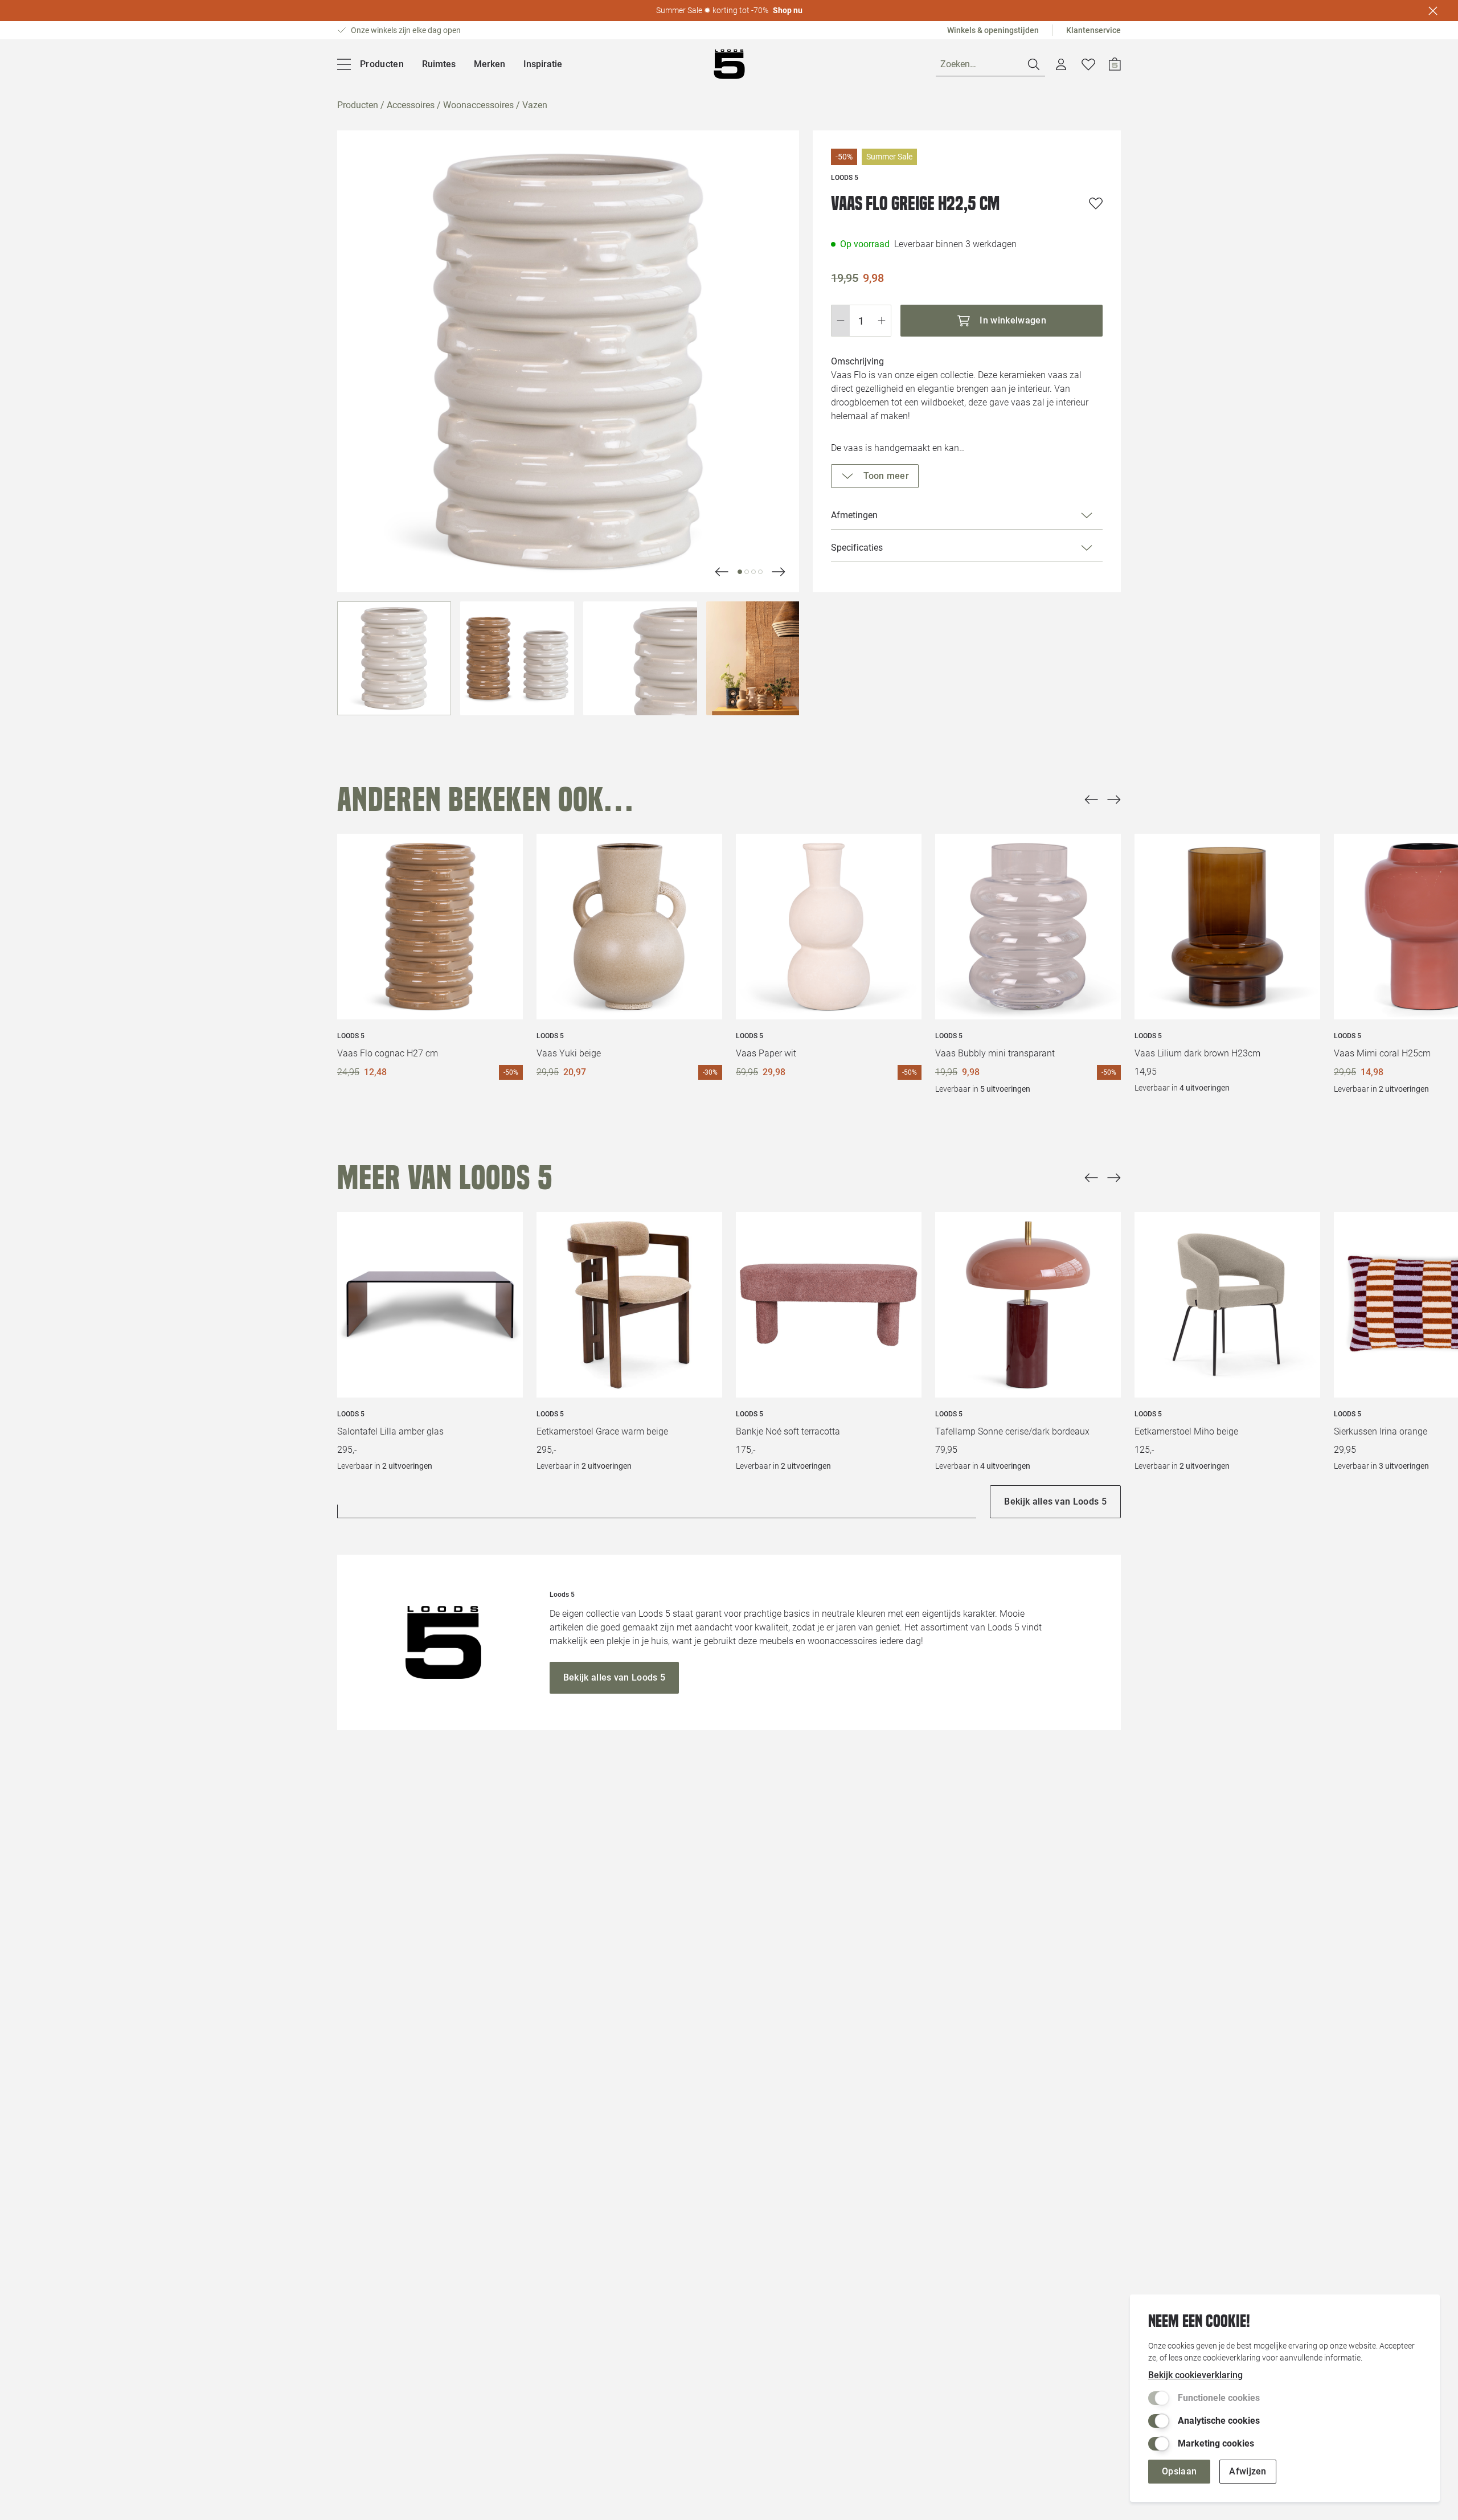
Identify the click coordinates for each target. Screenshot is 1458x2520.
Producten (358, 105)
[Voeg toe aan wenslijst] (1096, 203)
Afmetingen (854, 515)
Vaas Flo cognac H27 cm (388, 1053)
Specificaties (857, 548)
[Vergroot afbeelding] (568, 361)
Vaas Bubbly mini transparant (995, 1053)
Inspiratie (543, 64)
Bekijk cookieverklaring (1195, 2375)
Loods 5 (351, 1036)
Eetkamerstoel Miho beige (1186, 1431)
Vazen (535, 105)
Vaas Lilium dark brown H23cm (1197, 1053)
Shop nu (788, 10)
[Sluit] (1433, 11)
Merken (490, 64)
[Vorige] (1091, 800)
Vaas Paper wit (766, 1053)
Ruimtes (439, 64)
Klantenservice (1093, 30)
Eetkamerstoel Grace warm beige (602, 1431)
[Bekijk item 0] (740, 572)
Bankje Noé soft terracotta (788, 1431)
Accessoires (411, 105)
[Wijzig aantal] (861, 321)
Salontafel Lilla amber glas (390, 1431)
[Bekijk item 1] (747, 572)
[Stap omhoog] (882, 321)
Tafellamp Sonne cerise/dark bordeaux (1012, 1431)
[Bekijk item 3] (760, 572)
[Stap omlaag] (840, 321)
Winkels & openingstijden (993, 30)
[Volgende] (722, 572)
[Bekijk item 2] (753, 572)
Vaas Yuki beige (569, 1053)
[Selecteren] (394, 658)
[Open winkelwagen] (1115, 64)
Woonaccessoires (478, 105)
